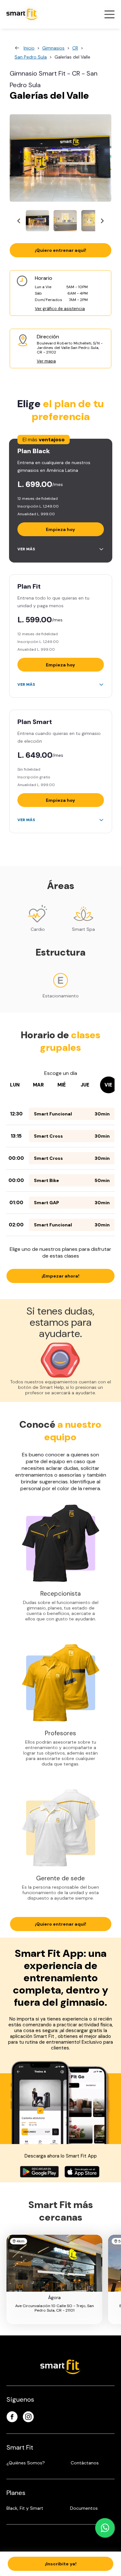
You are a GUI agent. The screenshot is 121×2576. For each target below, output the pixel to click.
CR (75, 48)
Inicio (29, 48)
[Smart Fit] (22, 14)
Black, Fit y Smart (25, 2508)
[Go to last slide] (19, 221)
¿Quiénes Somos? (26, 2463)
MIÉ (62, 1085)
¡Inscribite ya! (61, 2564)
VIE (108, 1085)
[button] (37, 221)
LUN (15, 1085)
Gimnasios (53, 48)
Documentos (84, 2508)
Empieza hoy (60, 529)
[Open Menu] (109, 14)
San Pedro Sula (31, 57)
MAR (38, 1085)
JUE (85, 1085)
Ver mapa (46, 361)
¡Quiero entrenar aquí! (60, 250)
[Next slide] (102, 221)
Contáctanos (85, 2463)
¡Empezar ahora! (60, 1276)
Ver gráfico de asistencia (60, 309)
